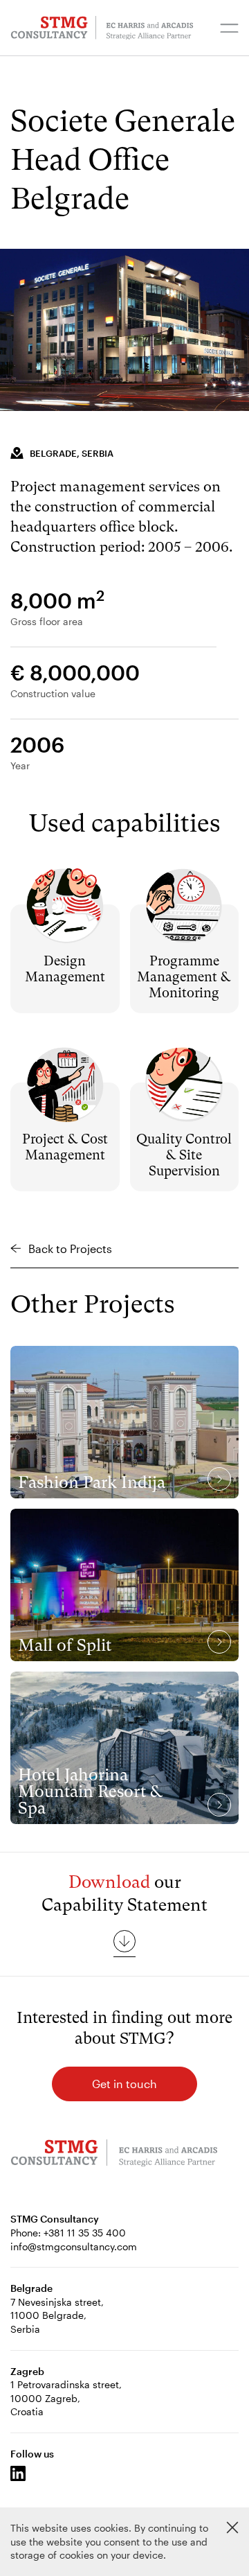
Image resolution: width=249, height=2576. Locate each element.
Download (109, 1882)
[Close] (232, 2527)
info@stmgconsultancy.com (74, 2246)
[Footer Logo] (114, 2155)
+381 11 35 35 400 (85, 2233)
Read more (65, 886)
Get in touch (124, 2084)
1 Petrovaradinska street (65, 2384)
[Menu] (229, 28)
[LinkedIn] (18, 2473)
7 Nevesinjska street (56, 2302)
